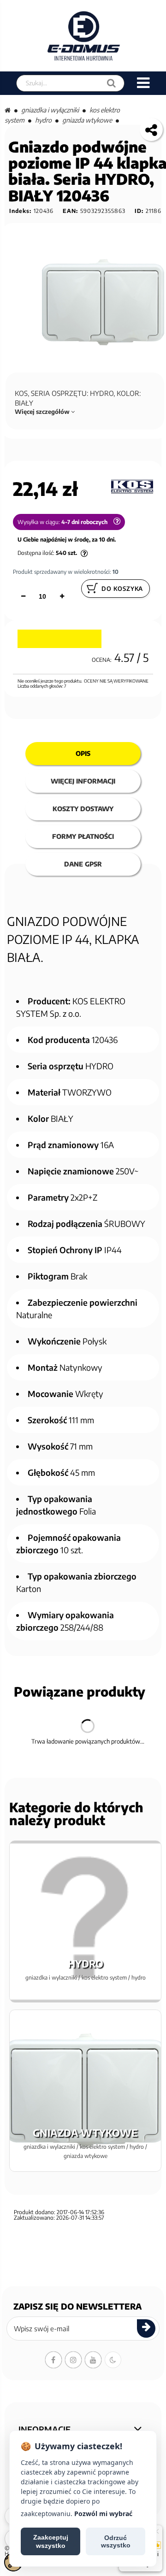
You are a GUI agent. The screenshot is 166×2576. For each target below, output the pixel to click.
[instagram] (73, 2360)
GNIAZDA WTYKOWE (87, 120)
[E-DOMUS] (84, 36)
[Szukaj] (111, 83)
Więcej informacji (83, 781)
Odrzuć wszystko (116, 2541)
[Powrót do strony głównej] (8, 110)
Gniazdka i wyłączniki (50, 110)
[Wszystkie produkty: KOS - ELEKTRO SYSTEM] (132, 486)
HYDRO (43, 120)
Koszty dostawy (83, 809)
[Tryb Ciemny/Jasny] (113, 2360)
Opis (83, 753)
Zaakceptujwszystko (51, 2541)
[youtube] (93, 2360)
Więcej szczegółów (43, 412)
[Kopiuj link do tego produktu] (151, 130)
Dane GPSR (83, 864)
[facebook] (53, 2360)
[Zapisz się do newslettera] (146, 2328)
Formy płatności (83, 836)
